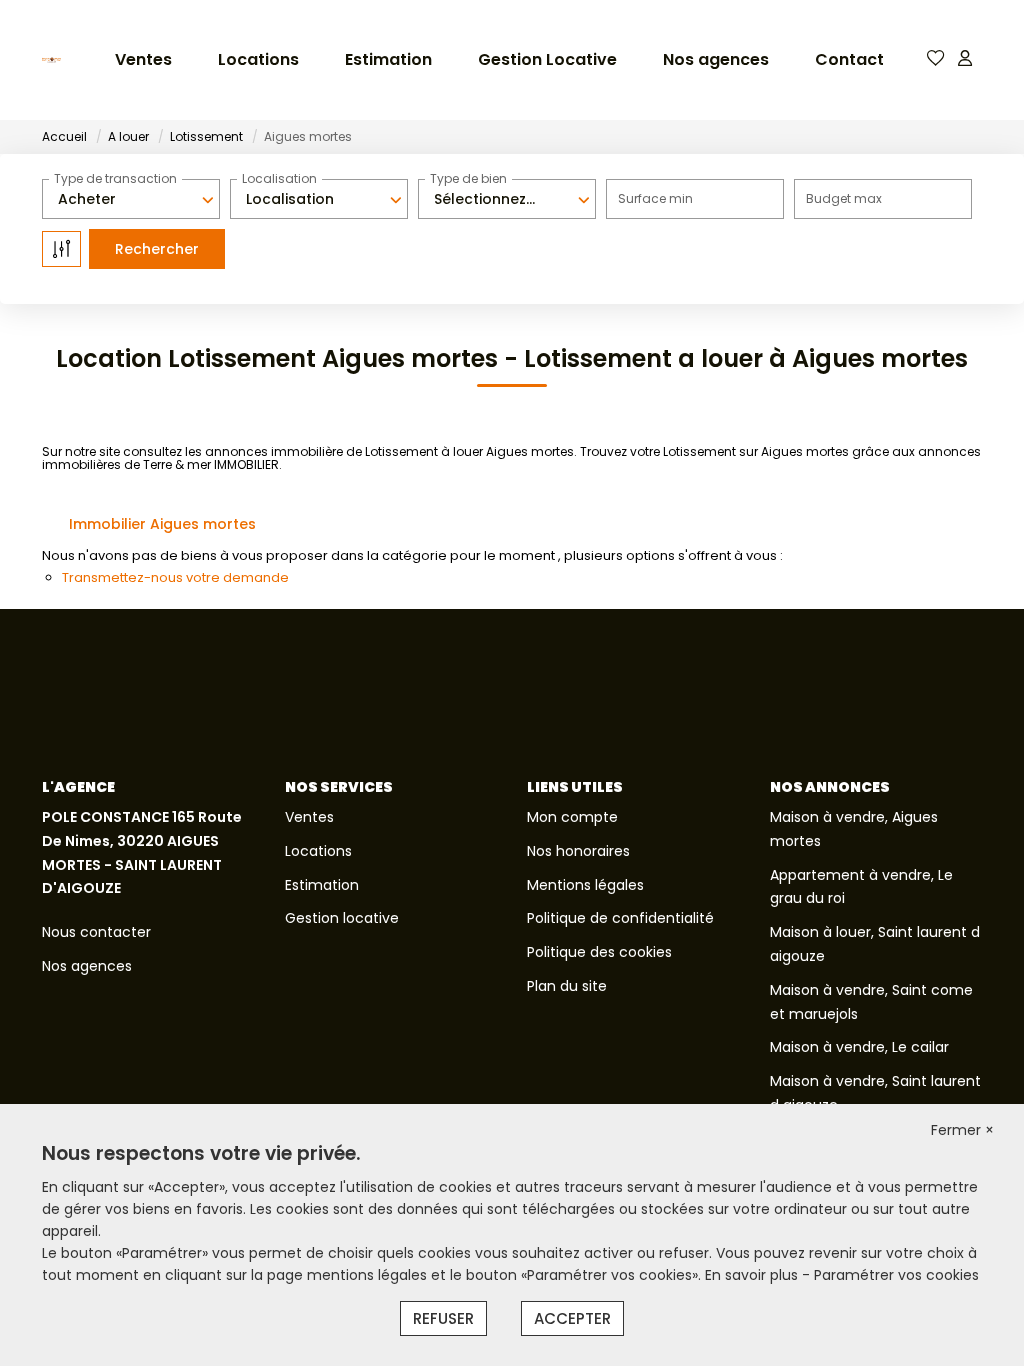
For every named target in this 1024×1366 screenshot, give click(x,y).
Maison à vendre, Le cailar (859, 1047)
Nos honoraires (578, 851)
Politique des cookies (599, 952)
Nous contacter (96, 932)
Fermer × (962, 1130)
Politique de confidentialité (620, 918)
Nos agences (716, 59)
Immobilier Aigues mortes (162, 524)
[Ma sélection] (936, 59)
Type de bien (468, 178)
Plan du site (567, 986)
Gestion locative (342, 918)
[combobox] (131, 199)
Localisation (279, 178)
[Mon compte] (965, 59)
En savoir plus (753, 1275)
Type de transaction (115, 178)
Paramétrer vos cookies (896, 1275)
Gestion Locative (547, 59)
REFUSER (443, 1318)
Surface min (655, 198)
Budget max (844, 198)
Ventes (143, 59)
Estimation (388, 59)
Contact (849, 59)
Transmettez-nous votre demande (175, 577)
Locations (258, 59)
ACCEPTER (572, 1318)
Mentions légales (585, 885)
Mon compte (572, 817)
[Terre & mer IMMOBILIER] (51, 60)
